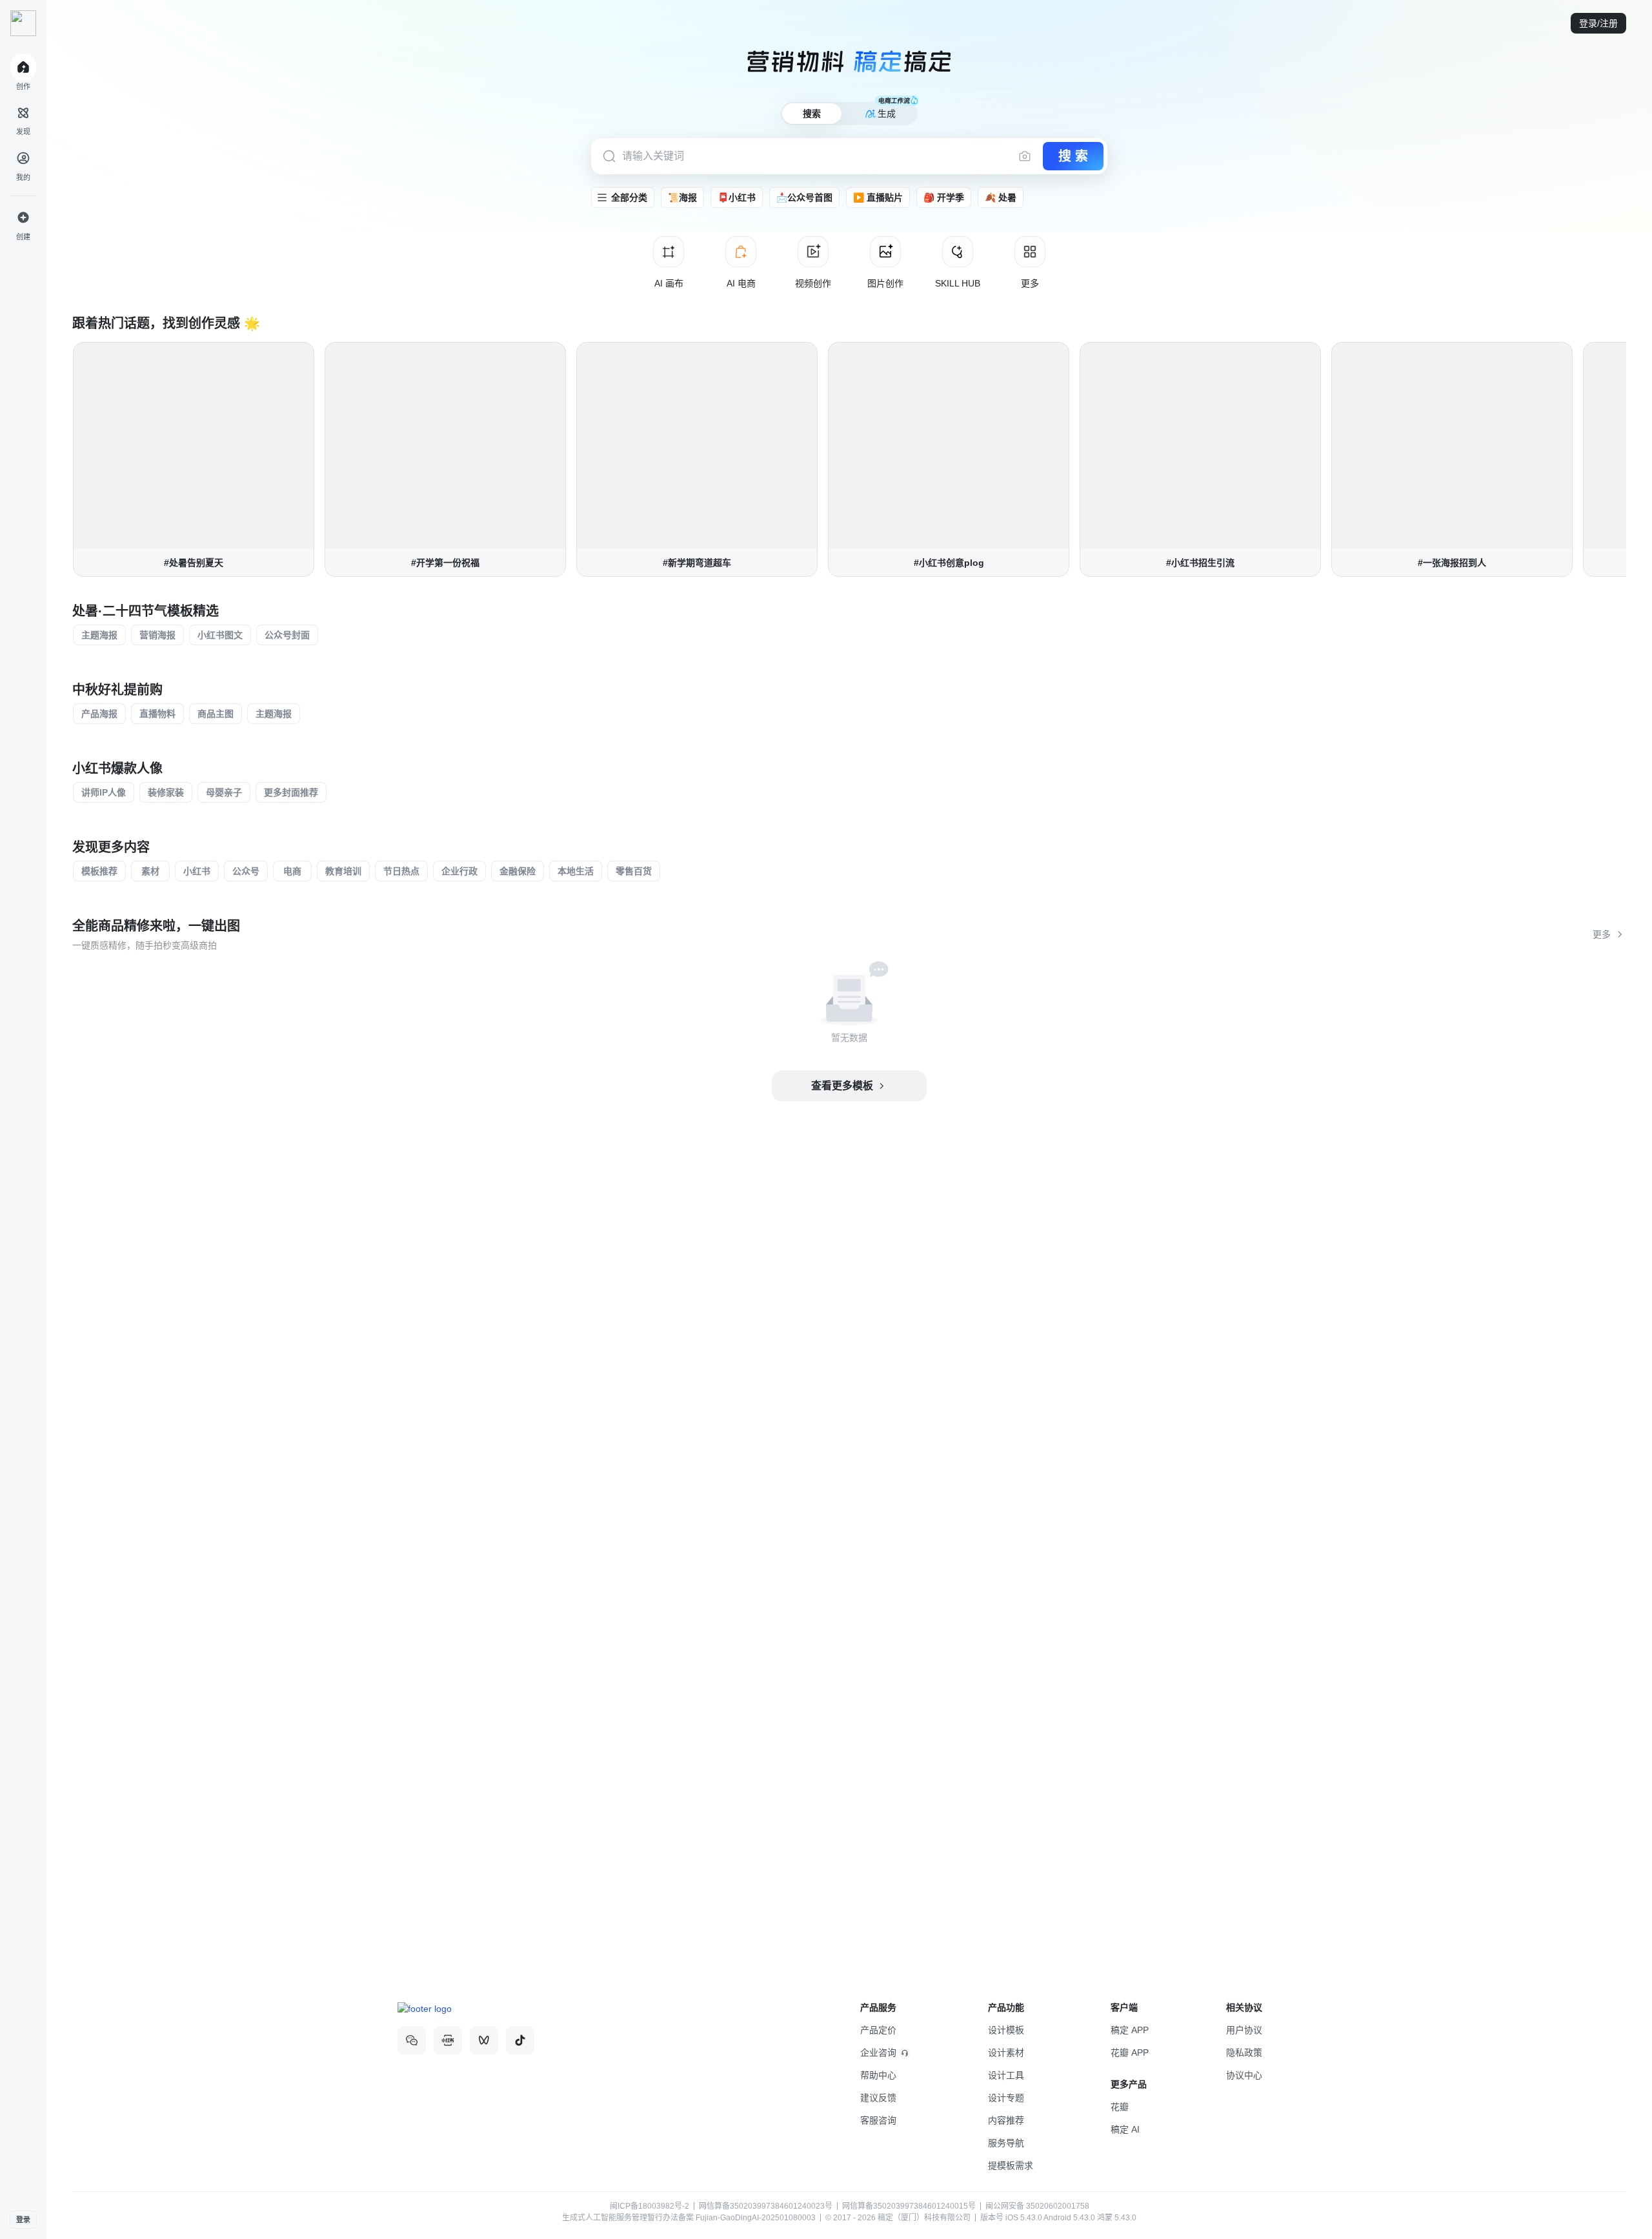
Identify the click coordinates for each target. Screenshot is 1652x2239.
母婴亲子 (224, 792)
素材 (150, 871)
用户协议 (1244, 2030)
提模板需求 (1011, 2165)
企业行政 (459, 871)
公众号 (246, 871)
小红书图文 (220, 635)
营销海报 (157, 635)
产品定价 (878, 2030)
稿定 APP (1130, 2030)
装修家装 (166, 792)
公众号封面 (287, 635)
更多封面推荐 (291, 792)
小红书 (197, 871)
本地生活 (576, 871)
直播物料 (157, 714)
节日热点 (401, 871)
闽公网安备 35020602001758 (1036, 2206)
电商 (292, 871)
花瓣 (1120, 2107)
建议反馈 (878, 2098)
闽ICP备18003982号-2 (650, 2206)
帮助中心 (878, 2075)
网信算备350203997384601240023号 (766, 2206)
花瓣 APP (1130, 2053)
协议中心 (1244, 2075)
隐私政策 (1244, 2053)
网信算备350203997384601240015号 (909, 2206)
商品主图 (216, 714)
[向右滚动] (1626, 459)
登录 (23, 2220)
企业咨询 (878, 2053)
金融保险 (518, 871)
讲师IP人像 (104, 792)
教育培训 (343, 871)
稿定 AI (1125, 2129)
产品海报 (99, 714)
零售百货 (634, 871)
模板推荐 (99, 871)
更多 (1602, 934)
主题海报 (99, 635)
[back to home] (23, 23)
